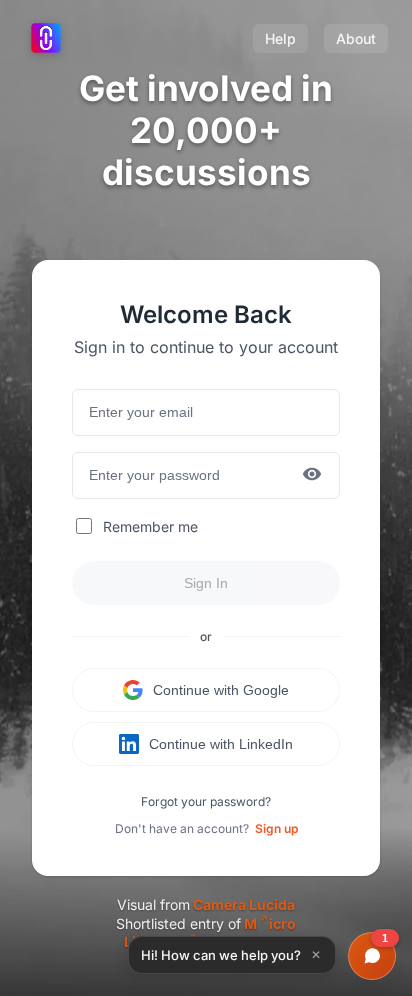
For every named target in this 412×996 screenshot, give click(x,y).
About (356, 38)
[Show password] (312, 475)
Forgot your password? (206, 801)
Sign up (276, 828)
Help (280, 38)
